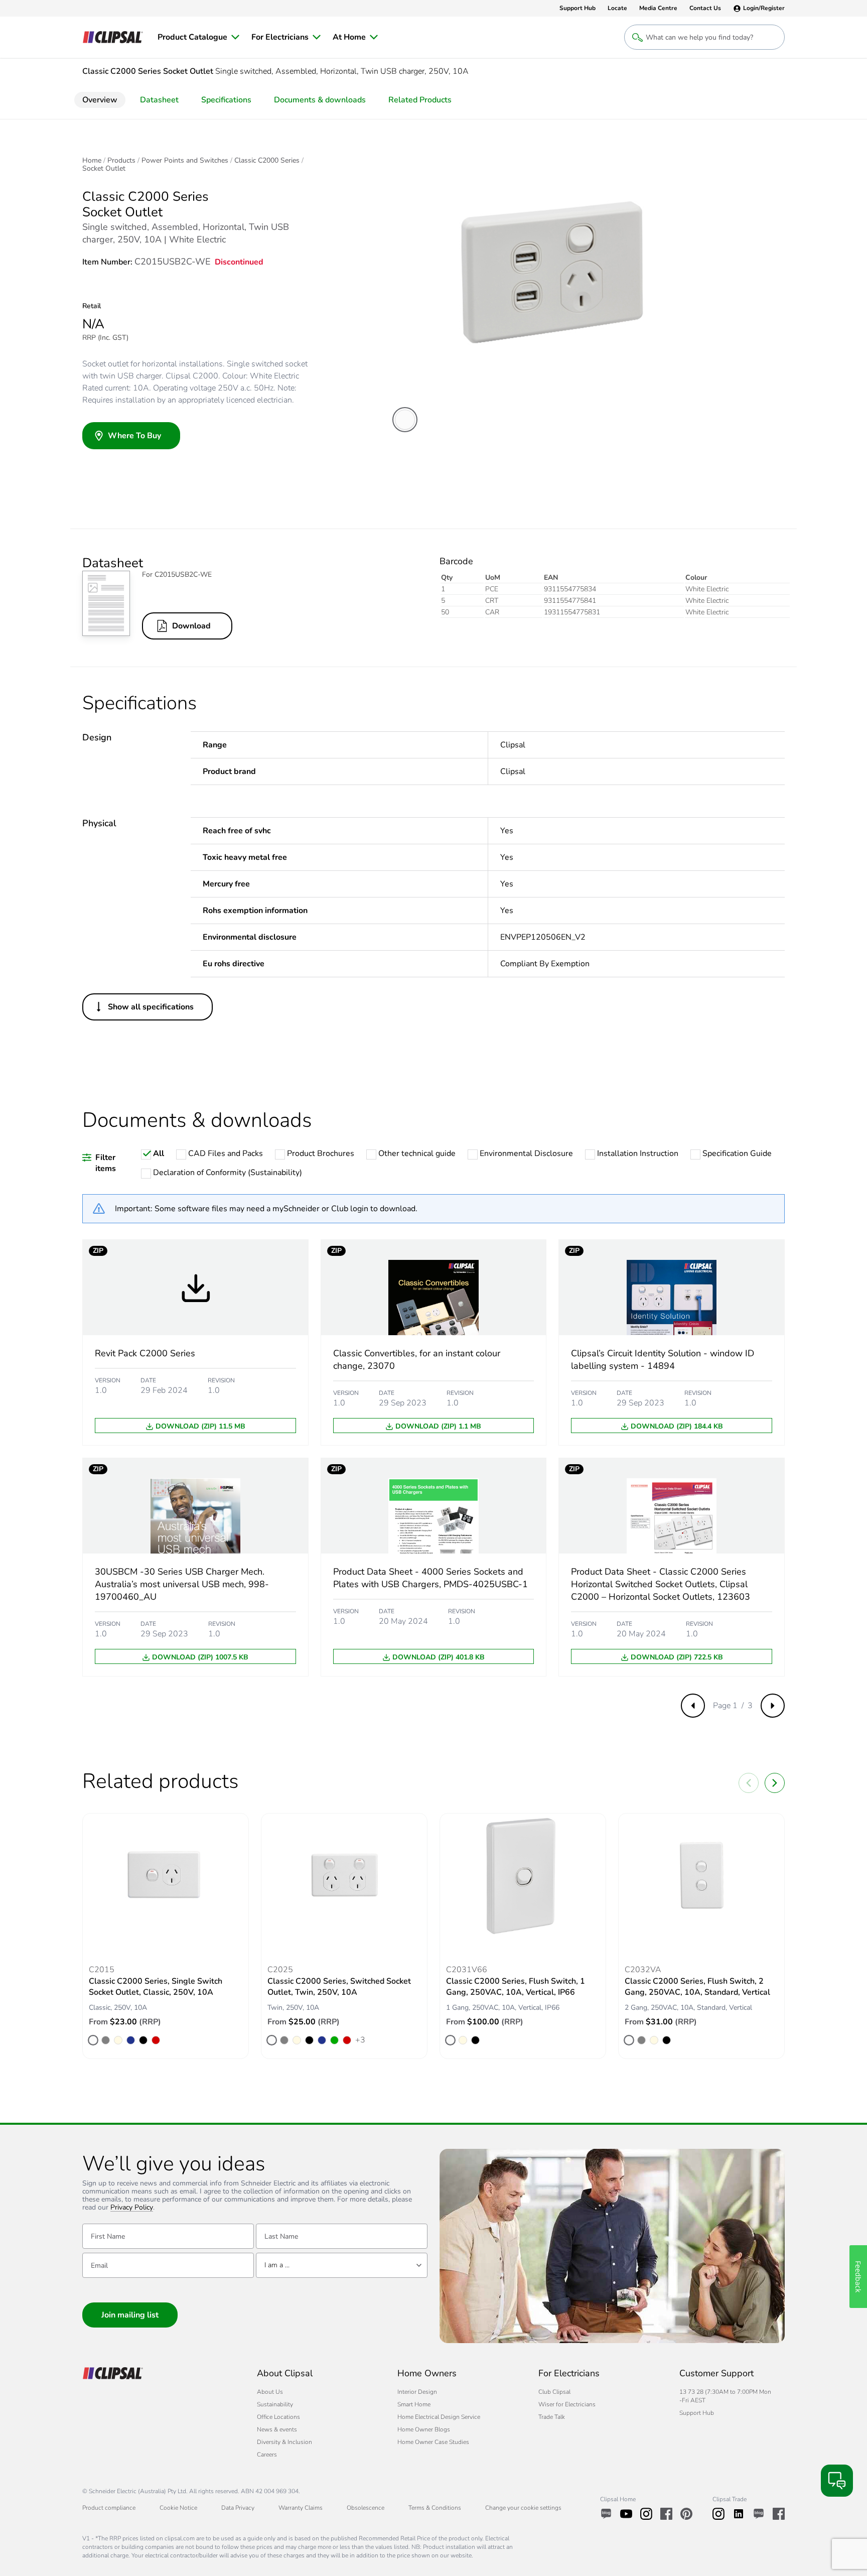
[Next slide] (775, 1783)
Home (92, 161)
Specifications (226, 100)
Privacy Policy (132, 2208)
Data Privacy (238, 2508)
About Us (270, 2392)
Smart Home (414, 2404)
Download (191, 626)
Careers (267, 2455)
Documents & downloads (320, 100)
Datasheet (159, 100)
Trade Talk (552, 2417)
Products (121, 161)
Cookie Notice (178, 2508)
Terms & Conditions (435, 2508)
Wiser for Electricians (567, 2404)
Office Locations (278, 2417)
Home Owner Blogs (424, 2429)
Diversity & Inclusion (284, 2442)
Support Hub (697, 2413)
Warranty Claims (301, 2508)
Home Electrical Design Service (439, 2417)
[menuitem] (198, 37)
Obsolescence (366, 2508)
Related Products (420, 100)
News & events (277, 2429)
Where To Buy (134, 436)
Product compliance (109, 2508)
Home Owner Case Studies (433, 2442)
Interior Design (417, 2392)
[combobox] (342, 2265)
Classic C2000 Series (267, 161)
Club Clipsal (554, 2392)
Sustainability (275, 2404)
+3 (360, 2039)
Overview (100, 100)
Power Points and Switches (185, 161)
